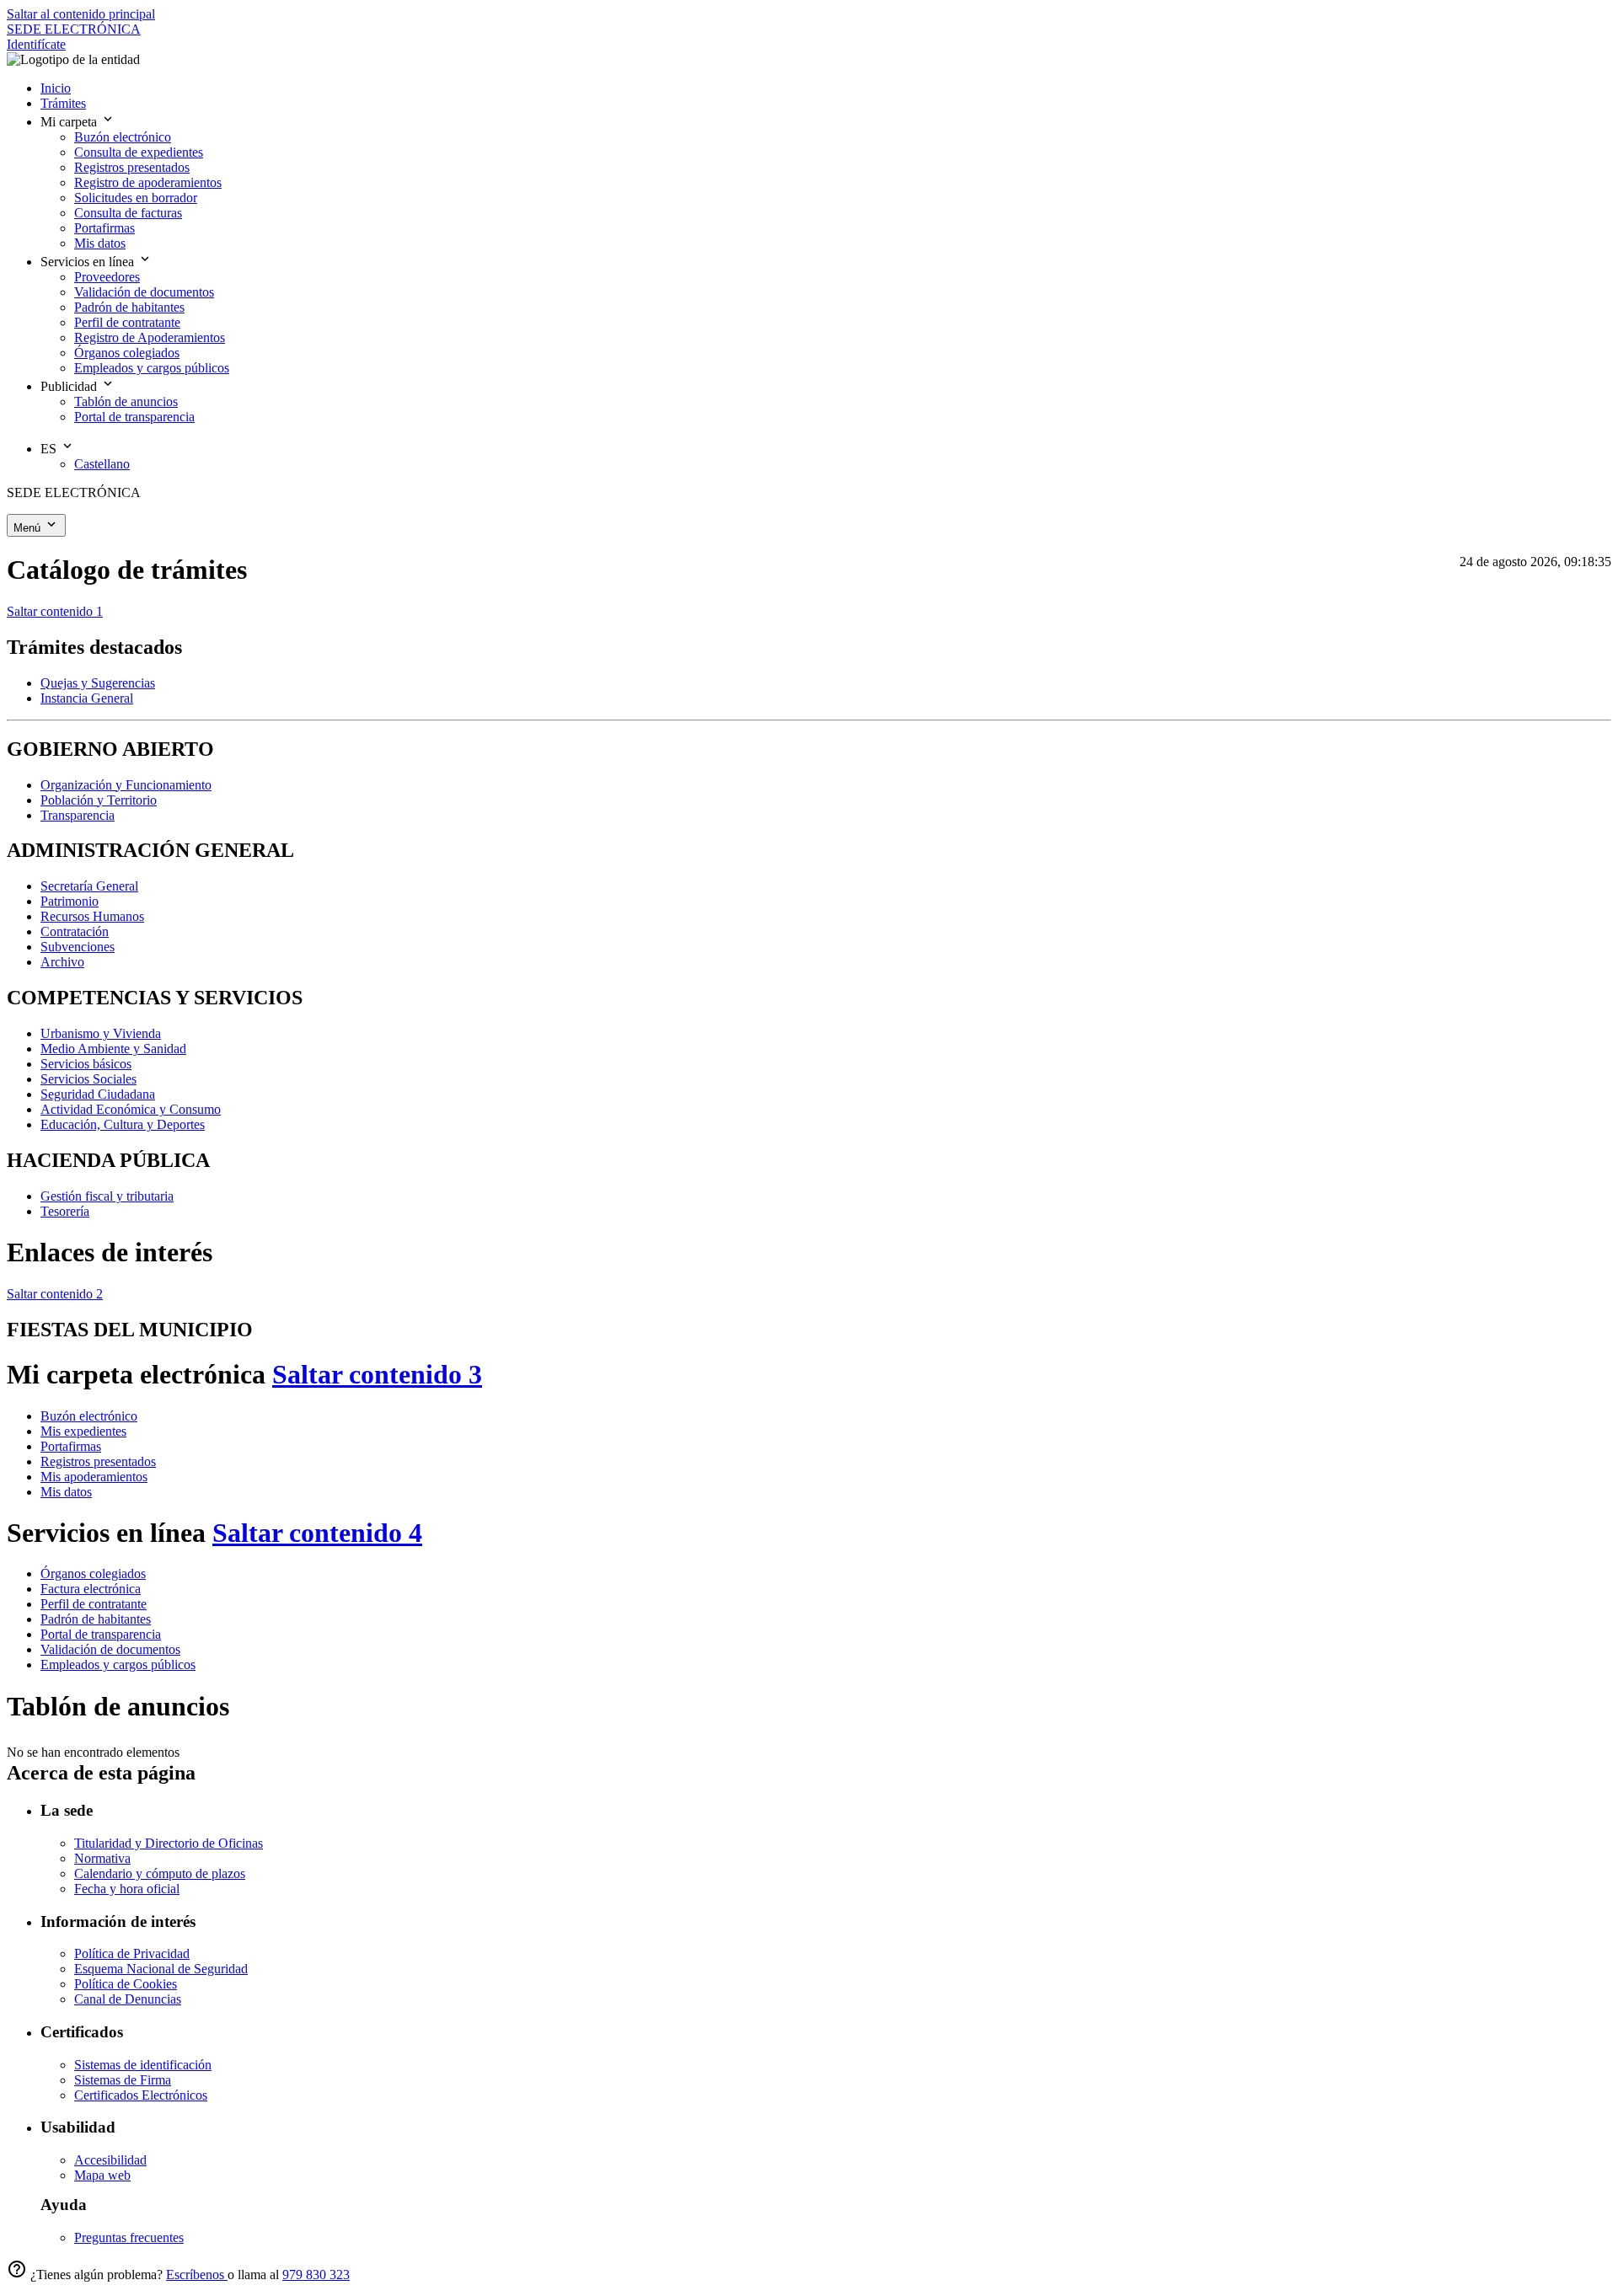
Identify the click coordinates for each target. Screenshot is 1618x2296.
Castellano (102, 464)
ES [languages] (50, 449)
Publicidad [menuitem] (70, 386)
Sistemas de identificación (143, 2065)
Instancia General (87, 698)
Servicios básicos (86, 1064)
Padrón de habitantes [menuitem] (129, 307)
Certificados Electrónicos (141, 2095)
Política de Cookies (126, 1984)
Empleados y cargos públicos (118, 1664)
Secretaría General (89, 886)
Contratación (75, 931)
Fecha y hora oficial (127, 1889)
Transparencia (78, 815)
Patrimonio (70, 901)
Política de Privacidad (132, 1953)
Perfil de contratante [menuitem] (127, 322)
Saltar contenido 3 (377, 1374)
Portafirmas (71, 1446)
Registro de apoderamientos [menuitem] (148, 182)
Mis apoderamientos (94, 1477)
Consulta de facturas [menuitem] (128, 213)
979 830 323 (316, 2275)
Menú (29, 528)
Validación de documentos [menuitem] (144, 292)
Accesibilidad (110, 2160)
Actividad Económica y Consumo (131, 1109)
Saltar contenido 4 (317, 1533)
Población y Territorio (99, 800)
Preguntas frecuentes (129, 2237)
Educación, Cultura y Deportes (123, 1124)
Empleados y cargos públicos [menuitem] (152, 368)
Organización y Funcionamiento (126, 785)
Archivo (62, 962)
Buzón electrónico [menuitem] (123, 137)
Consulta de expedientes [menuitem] (139, 152)
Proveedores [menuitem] (107, 277)
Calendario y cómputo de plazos (160, 1873)
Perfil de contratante (94, 1604)
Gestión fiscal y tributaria (107, 1196)
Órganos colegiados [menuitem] (127, 353)
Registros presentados (98, 1461)
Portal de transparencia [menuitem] (134, 417)
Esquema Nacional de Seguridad (161, 1969)
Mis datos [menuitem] (100, 243)
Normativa (102, 1858)
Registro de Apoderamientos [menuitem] (150, 337)
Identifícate (36, 44)
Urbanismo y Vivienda (101, 1033)
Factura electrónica (91, 1589)
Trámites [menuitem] (63, 103)
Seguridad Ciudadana (98, 1094)
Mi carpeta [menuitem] (70, 122)
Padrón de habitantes (96, 1619)
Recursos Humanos (92, 916)
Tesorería (65, 1211)
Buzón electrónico (89, 1416)
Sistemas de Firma (123, 2080)
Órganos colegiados (93, 1573)
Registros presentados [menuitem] (132, 167)
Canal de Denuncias (128, 1999)
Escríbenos (197, 2275)
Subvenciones (78, 947)
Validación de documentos (110, 1649)
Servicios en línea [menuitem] (89, 262)
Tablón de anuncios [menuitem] (126, 401)
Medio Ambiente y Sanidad (113, 1049)
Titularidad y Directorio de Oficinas (169, 1843)
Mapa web (102, 2175)
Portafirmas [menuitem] (104, 228)
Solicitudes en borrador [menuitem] (136, 198)
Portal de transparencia (101, 1634)
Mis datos (66, 1492)
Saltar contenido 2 (55, 1294)
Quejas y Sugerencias (98, 683)
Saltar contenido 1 (55, 611)
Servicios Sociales (88, 1079)
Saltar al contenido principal (81, 14)
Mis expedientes (83, 1431)
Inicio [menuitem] (56, 88)
